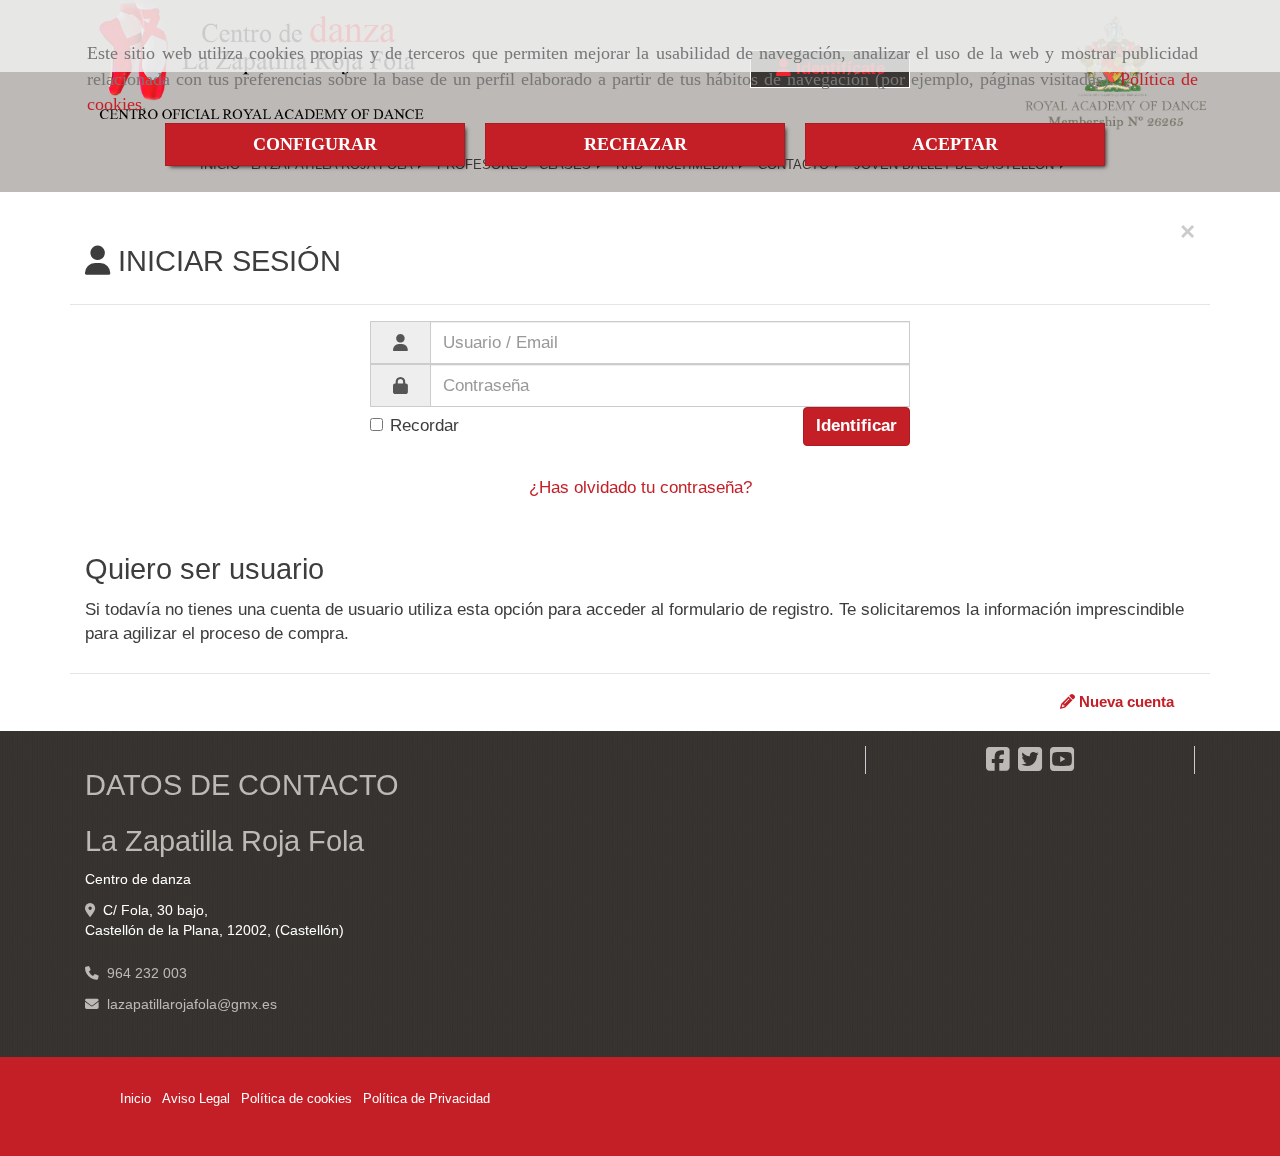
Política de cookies (296, 1098)
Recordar (424, 425)
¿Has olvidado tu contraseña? (640, 487)
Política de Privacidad (426, 1098)
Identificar (856, 425)
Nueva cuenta (1124, 701)
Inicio (135, 1098)
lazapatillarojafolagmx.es (192, 1004)
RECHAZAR (635, 144)
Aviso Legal (196, 1098)
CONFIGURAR (315, 144)
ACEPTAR (955, 144)
